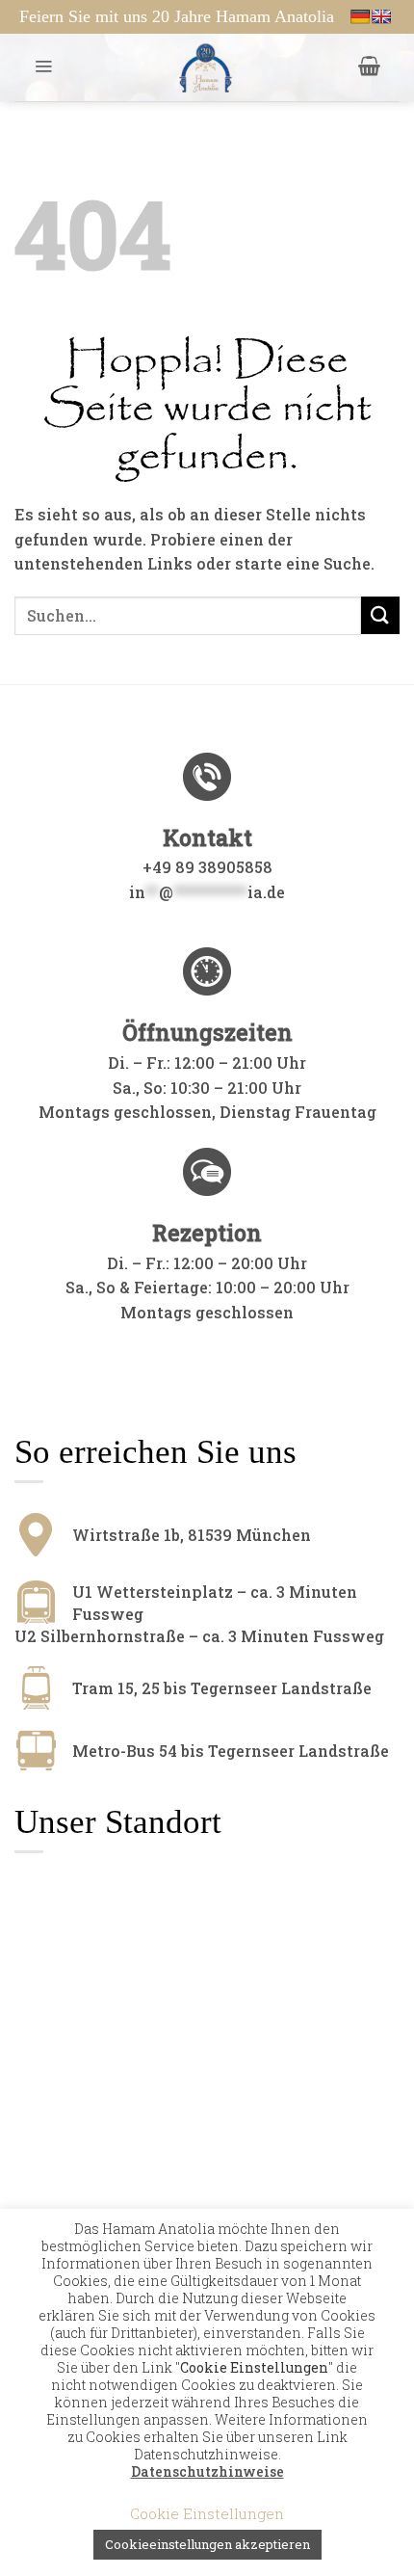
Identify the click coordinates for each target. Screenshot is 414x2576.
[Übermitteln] (380, 615)
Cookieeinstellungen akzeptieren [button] (207, 2544)
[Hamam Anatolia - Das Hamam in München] (206, 67)
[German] (360, 16)
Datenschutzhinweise (207, 2472)
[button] (43, 66)
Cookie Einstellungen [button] (207, 2513)
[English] (381, 16)
